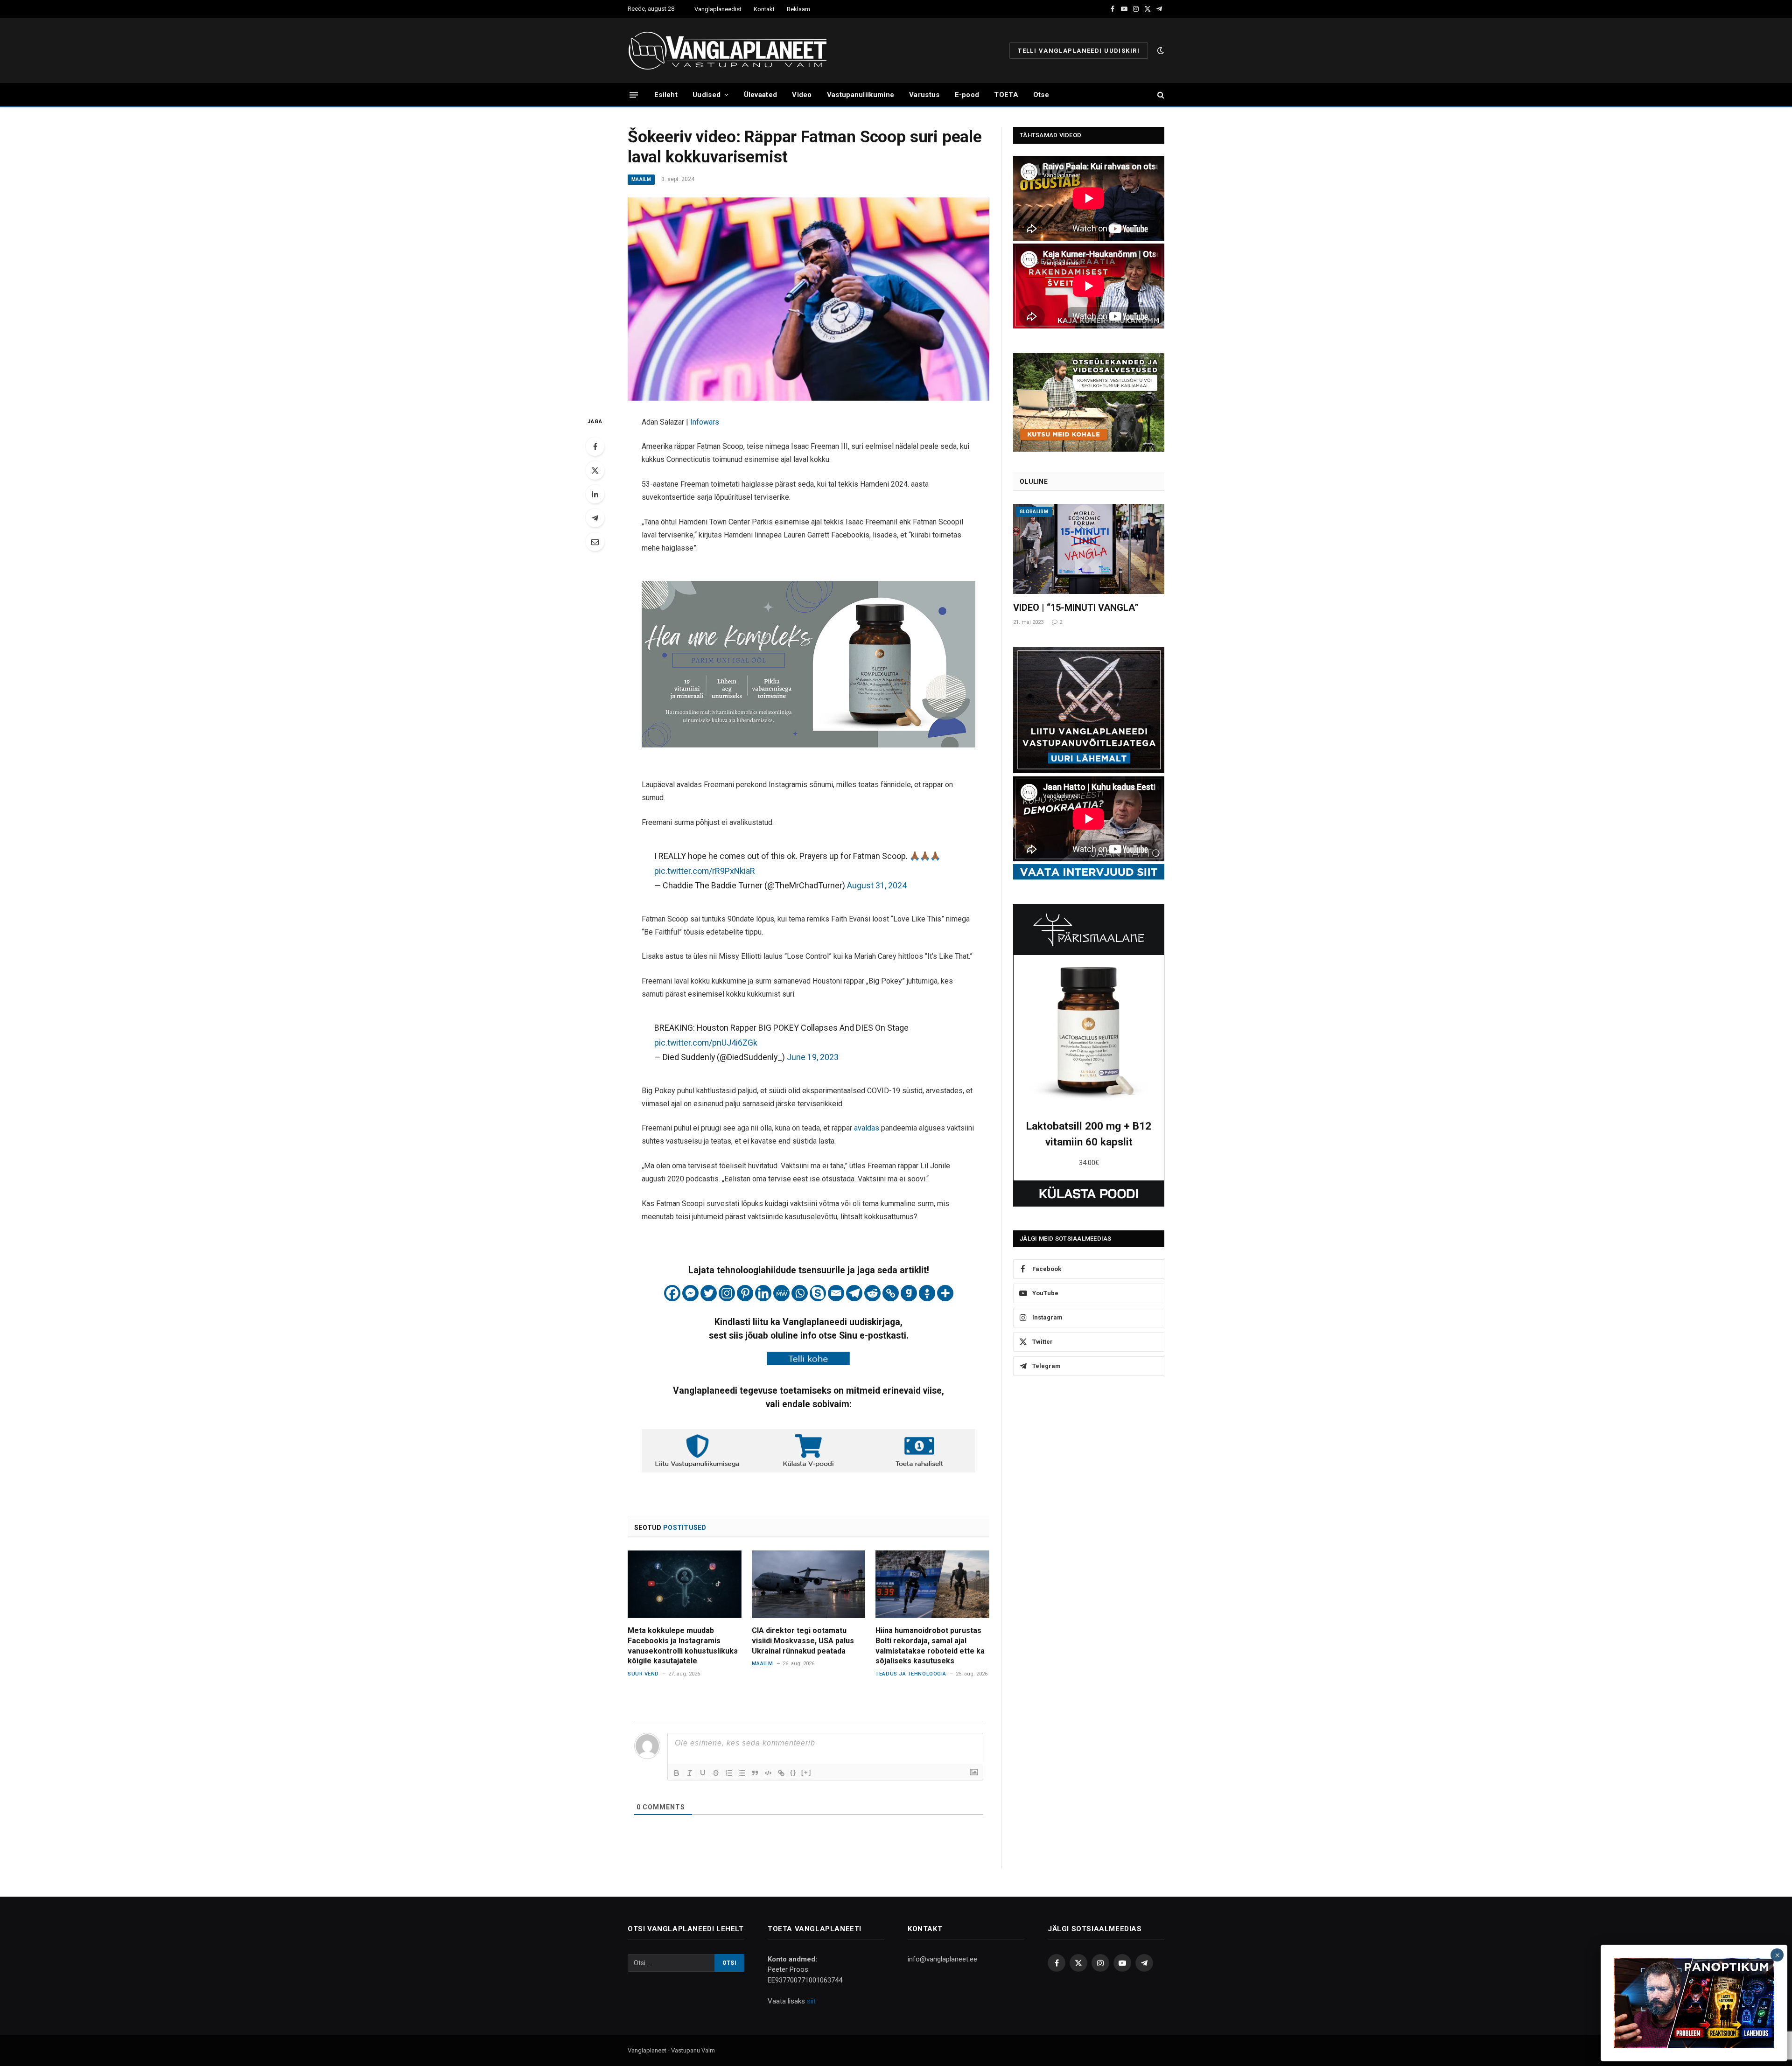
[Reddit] (872, 1293)
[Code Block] (768, 1773)
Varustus (924, 95)
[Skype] (818, 1293)
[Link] (781, 1773)
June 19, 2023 (813, 1057)
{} (793, 1772)
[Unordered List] (742, 1773)
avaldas (868, 1128)
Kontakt (764, 9)
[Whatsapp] (800, 1293)
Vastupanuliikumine (861, 95)
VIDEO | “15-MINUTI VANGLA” (1076, 607)
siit (811, 2001)
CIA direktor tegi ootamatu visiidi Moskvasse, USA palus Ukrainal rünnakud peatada (803, 1641)
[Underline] (703, 1773)
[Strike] (716, 1773)
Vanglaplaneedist (718, 9)
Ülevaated (761, 95)
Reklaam (798, 9)
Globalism (1034, 512)
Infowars (705, 422)
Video (802, 95)
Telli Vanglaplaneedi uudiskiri (1079, 51)
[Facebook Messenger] (690, 1293)
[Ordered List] (729, 1773)
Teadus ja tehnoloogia (911, 1674)
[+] (806, 1772)
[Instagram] (727, 1293)
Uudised (707, 95)
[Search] (1160, 95)
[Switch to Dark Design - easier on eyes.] (1160, 50)
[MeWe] (781, 1293)
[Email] (595, 542)
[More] (945, 1293)
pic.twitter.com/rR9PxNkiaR (705, 871)
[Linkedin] (763, 1293)
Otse (1041, 95)
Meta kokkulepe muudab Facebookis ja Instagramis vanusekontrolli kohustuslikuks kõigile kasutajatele (683, 1646)
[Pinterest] (745, 1293)
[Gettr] (927, 1293)
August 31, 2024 (877, 885)
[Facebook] (595, 447)
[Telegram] (595, 518)
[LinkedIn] (595, 494)
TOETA (1006, 95)
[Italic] (690, 1773)
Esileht (666, 95)
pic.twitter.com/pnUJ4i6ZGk (706, 1043)
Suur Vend (643, 1674)
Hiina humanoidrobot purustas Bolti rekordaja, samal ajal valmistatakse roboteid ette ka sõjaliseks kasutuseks (930, 1646)
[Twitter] (595, 470)
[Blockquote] (755, 1773)
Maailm (641, 179)
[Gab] (909, 1293)
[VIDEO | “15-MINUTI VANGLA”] (1089, 549)
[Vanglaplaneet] (731, 50)
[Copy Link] (891, 1293)
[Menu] (634, 94)
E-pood (967, 95)
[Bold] (677, 1773)
